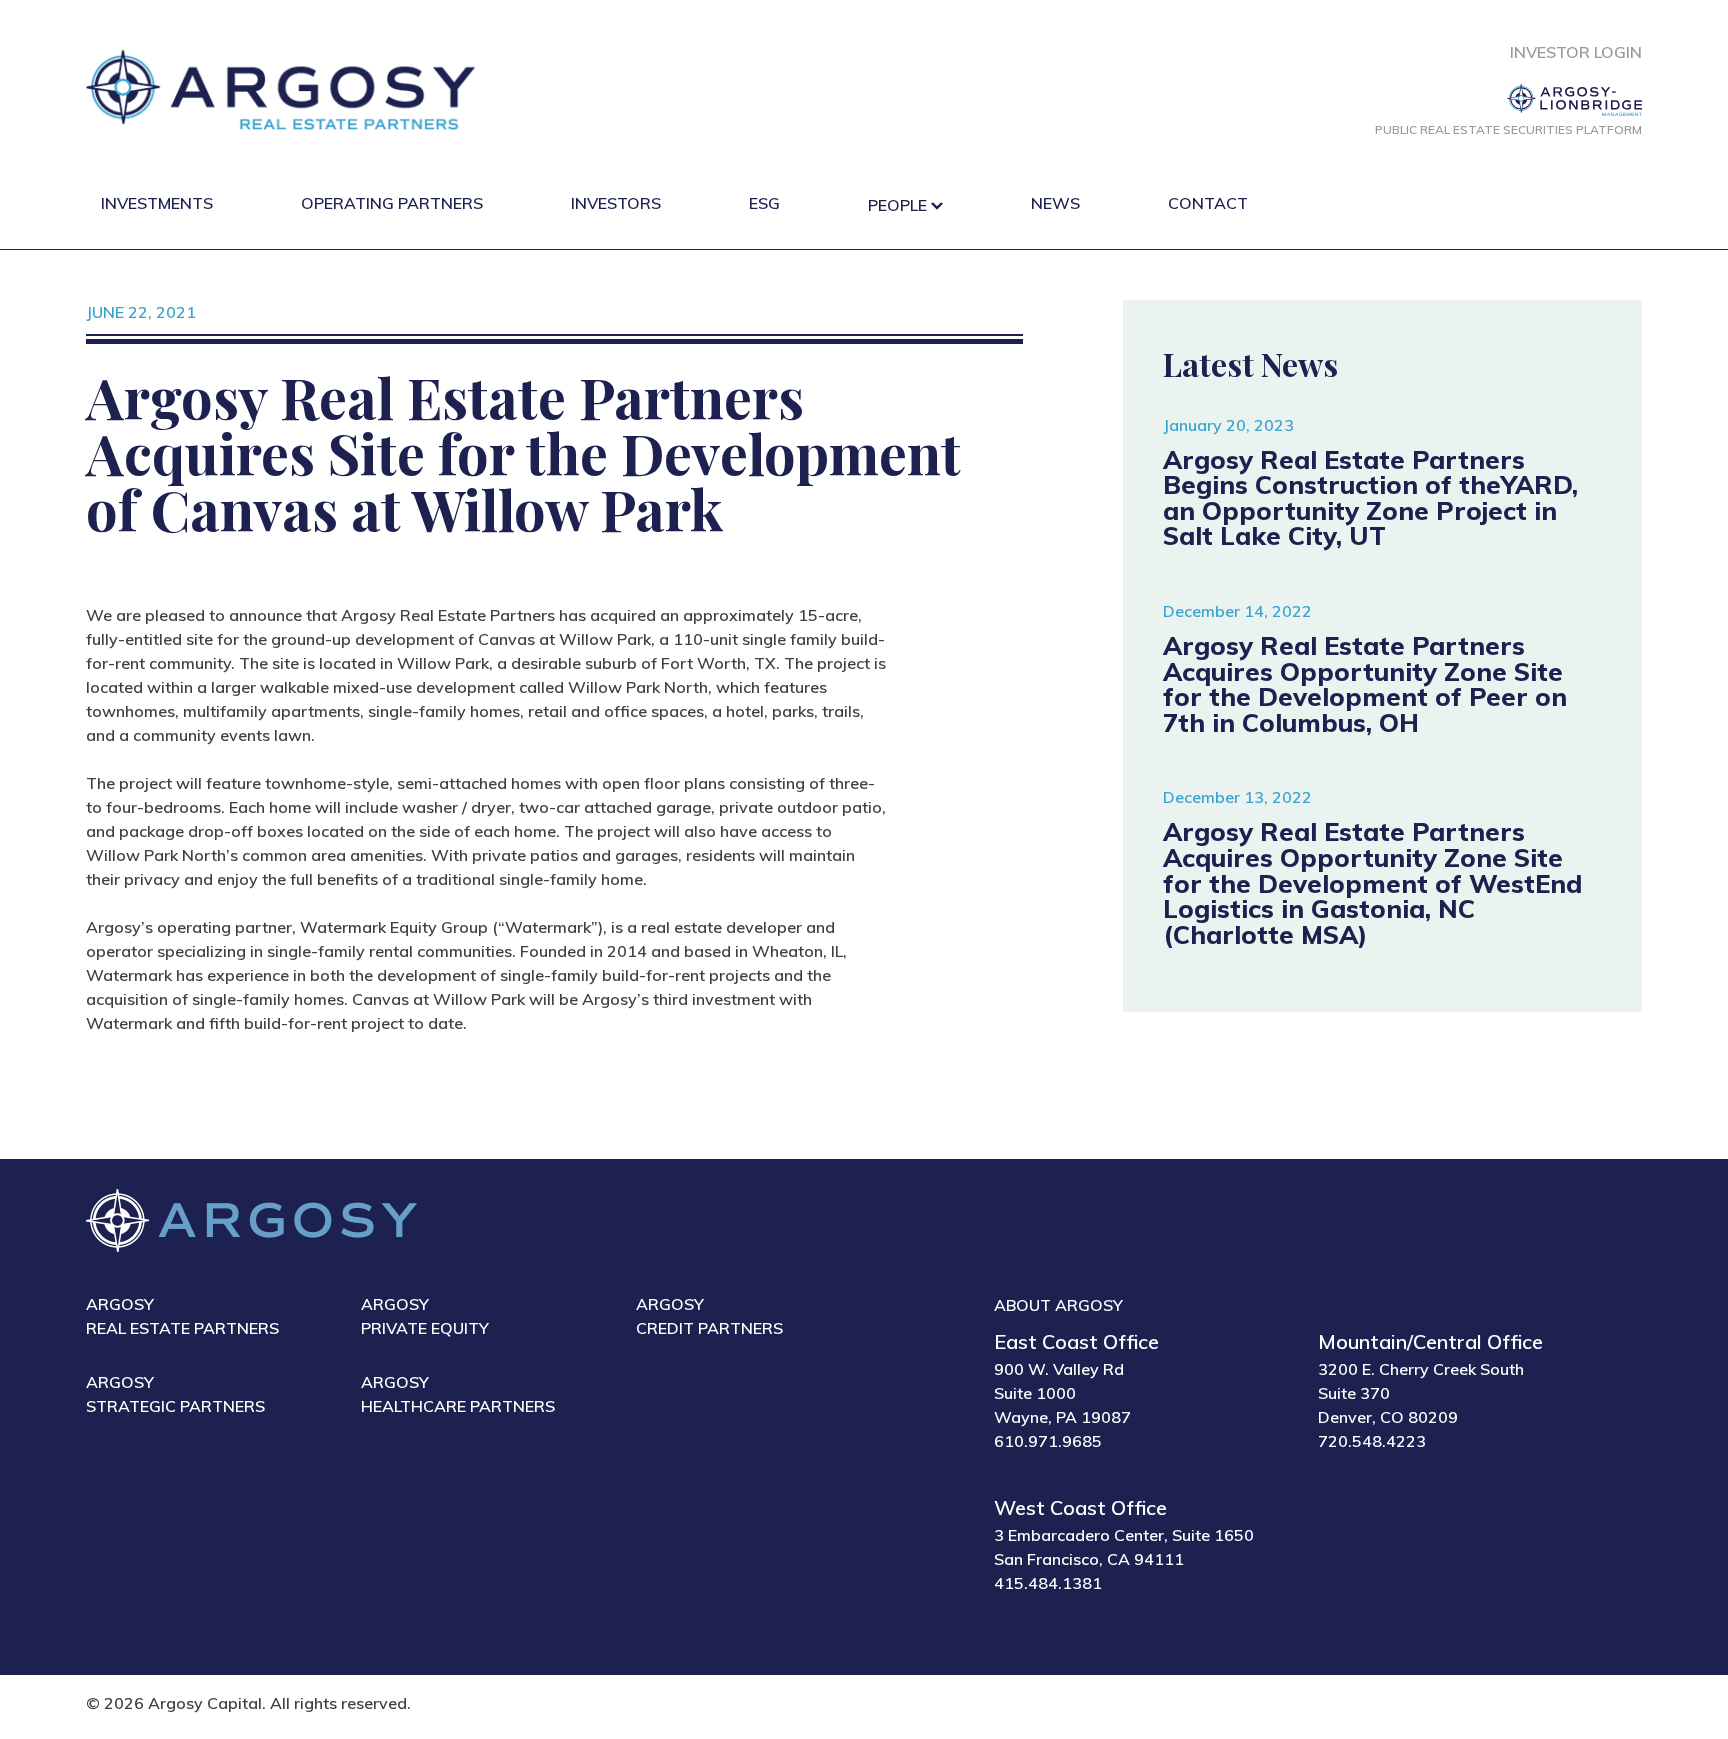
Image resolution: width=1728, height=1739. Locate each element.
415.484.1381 (1048, 1583)
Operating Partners (392, 203)
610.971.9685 (1048, 1441)
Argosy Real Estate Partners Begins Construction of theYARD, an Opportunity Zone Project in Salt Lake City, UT (1370, 497)
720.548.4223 (1372, 1441)
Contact (1208, 203)
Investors (616, 203)
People (897, 205)
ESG (764, 203)
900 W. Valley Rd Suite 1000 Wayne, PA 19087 (1062, 1393)
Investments (157, 203)
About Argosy (1058, 1305)
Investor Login (1576, 52)
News (1055, 203)
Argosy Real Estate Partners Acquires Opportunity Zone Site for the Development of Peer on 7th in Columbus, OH (1365, 683)
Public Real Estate (1508, 129)
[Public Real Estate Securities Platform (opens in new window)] (1508, 100)
